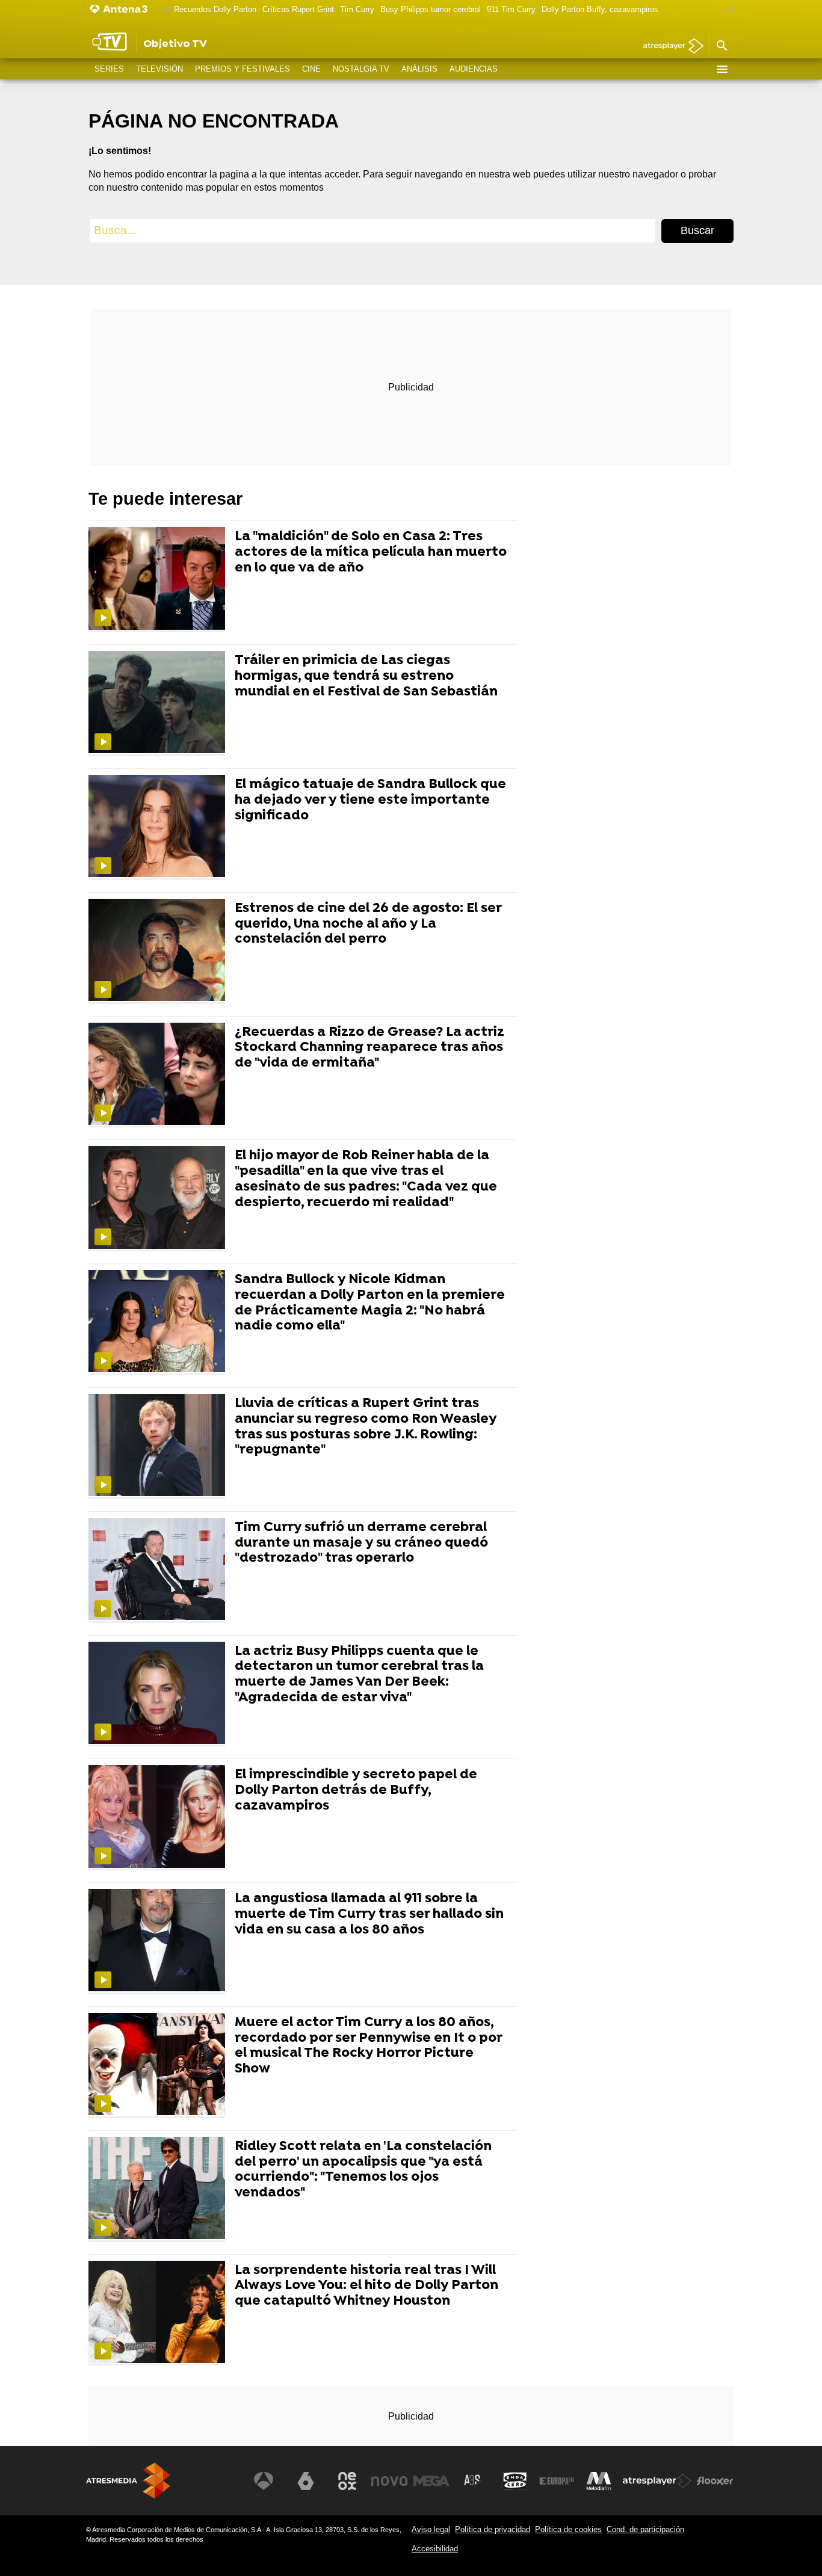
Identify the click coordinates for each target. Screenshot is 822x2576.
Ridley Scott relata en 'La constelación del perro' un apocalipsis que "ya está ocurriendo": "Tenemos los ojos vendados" (363, 2170)
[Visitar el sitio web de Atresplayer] (657, 2481)
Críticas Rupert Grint (298, 9)
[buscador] (722, 46)
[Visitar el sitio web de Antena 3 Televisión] (264, 2481)
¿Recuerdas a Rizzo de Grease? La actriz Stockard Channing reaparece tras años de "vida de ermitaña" (369, 1048)
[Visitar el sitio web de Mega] (431, 2481)
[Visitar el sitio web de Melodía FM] (599, 2481)
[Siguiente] (728, 10)
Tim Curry (357, 9)
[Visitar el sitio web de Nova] (389, 2481)
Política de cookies (568, 2529)
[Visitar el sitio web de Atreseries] (473, 2481)
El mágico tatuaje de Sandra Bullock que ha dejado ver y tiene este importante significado (370, 800)
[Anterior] (165, 10)
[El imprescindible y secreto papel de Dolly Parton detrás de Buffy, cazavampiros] (159, 1818)
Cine (311, 69)
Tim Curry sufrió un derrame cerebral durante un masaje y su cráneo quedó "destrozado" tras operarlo (361, 1543)
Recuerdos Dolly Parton (215, 9)
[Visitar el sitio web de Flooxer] (715, 2481)
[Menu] (722, 69)
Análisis (419, 69)
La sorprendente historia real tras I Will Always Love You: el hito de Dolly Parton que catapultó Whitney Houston (366, 2286)
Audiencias (474, 69)
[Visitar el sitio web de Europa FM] (557, 2481)
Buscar (697, 230)
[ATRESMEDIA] (128, 2481)
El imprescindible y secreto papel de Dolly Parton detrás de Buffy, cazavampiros (356, 1791)
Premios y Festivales (243, 69)
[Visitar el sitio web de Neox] (347, 2481)
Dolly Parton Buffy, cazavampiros (600, 9)
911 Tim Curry (511, 9)
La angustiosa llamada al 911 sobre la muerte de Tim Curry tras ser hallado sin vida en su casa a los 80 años (369, 1915)
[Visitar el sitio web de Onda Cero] (515, 2481)
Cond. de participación (645, 2529)
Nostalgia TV (361, 69)
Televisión (159, 69)
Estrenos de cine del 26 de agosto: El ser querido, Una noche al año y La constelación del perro (368, 924)
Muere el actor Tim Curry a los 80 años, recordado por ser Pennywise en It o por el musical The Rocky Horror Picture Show (368, 2046)
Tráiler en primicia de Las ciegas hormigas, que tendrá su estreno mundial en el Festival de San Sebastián (366, 676)
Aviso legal (431, 2529)
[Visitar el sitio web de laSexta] (306, 2481)
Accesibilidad (435, 2549)
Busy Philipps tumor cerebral (431, 9)
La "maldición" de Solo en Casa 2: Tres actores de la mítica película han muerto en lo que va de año (371, 553)
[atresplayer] (669, 47)
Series (109, 69)
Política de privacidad (493, 2529)
